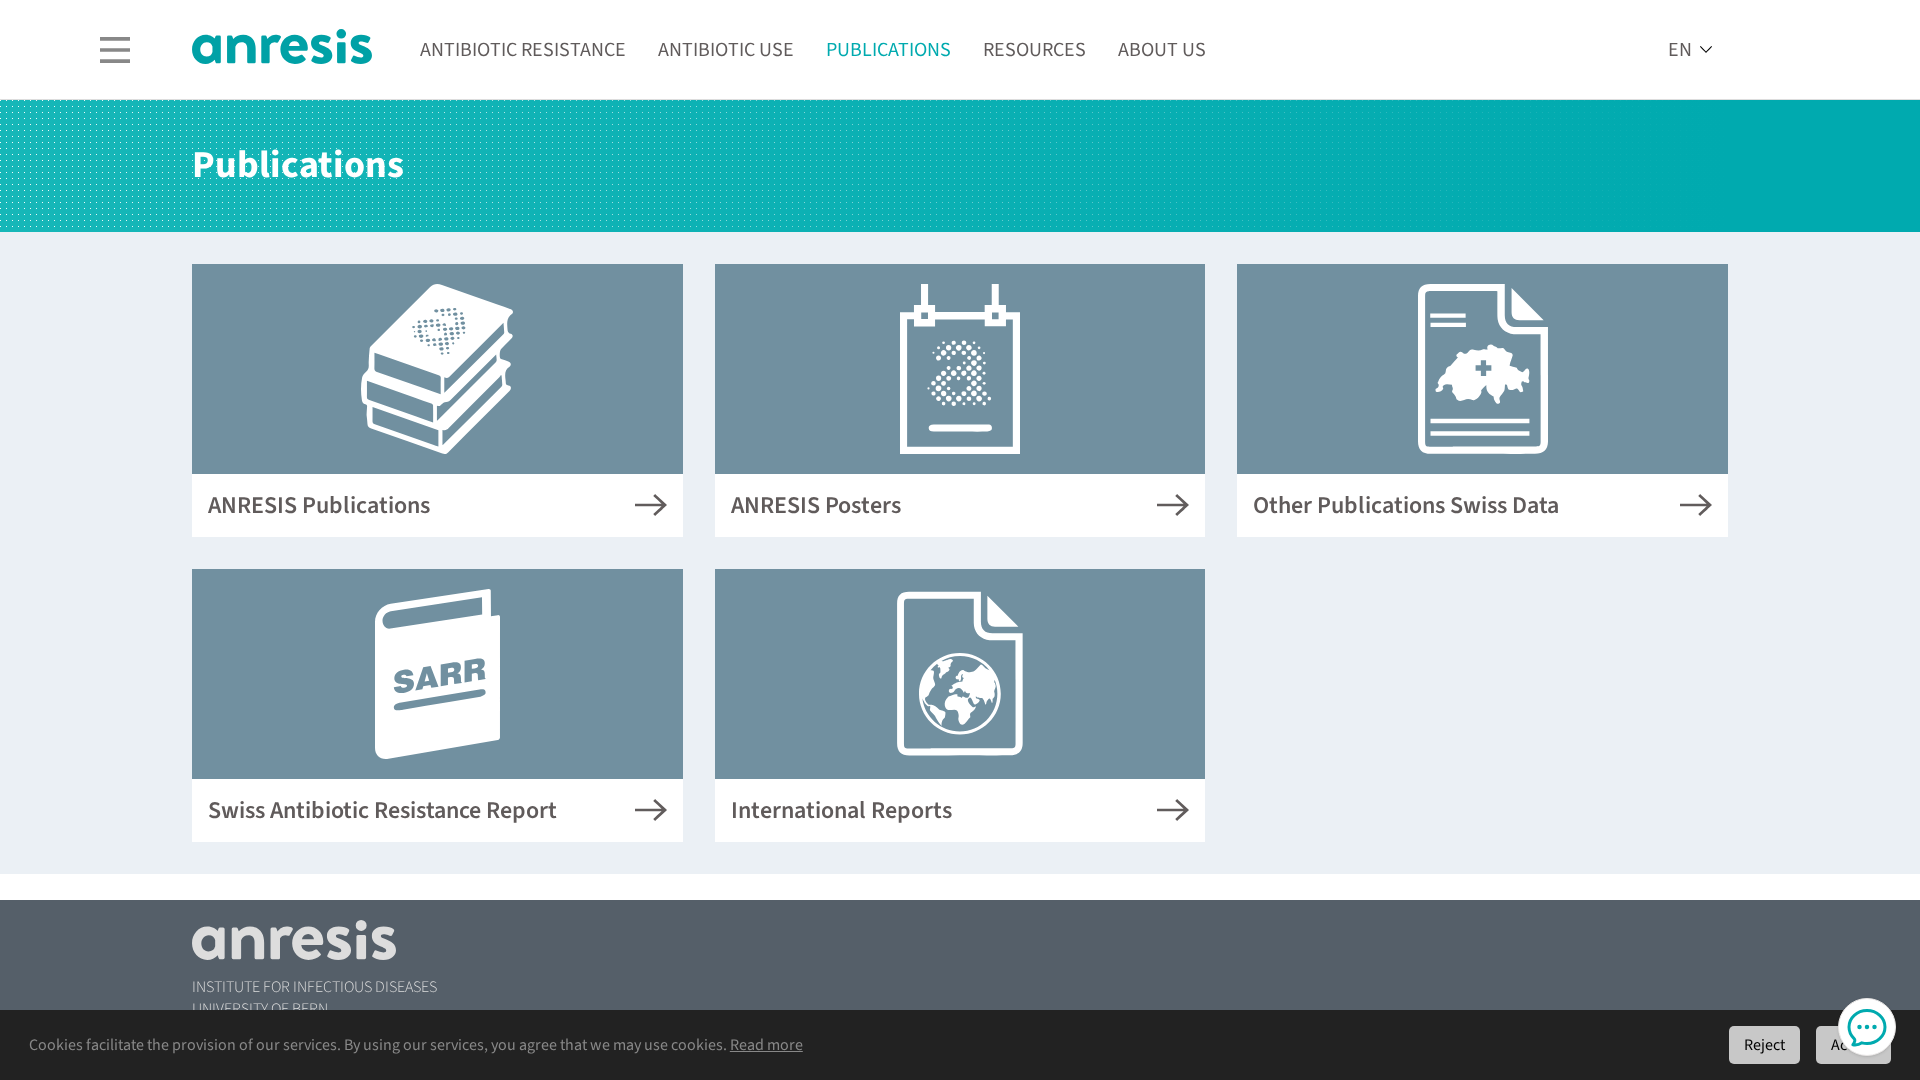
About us (1162, 50)
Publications (888, 50)
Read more (766, 1045)
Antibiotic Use (726, 50)
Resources (1034, 50)
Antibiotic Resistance (523, 50)
